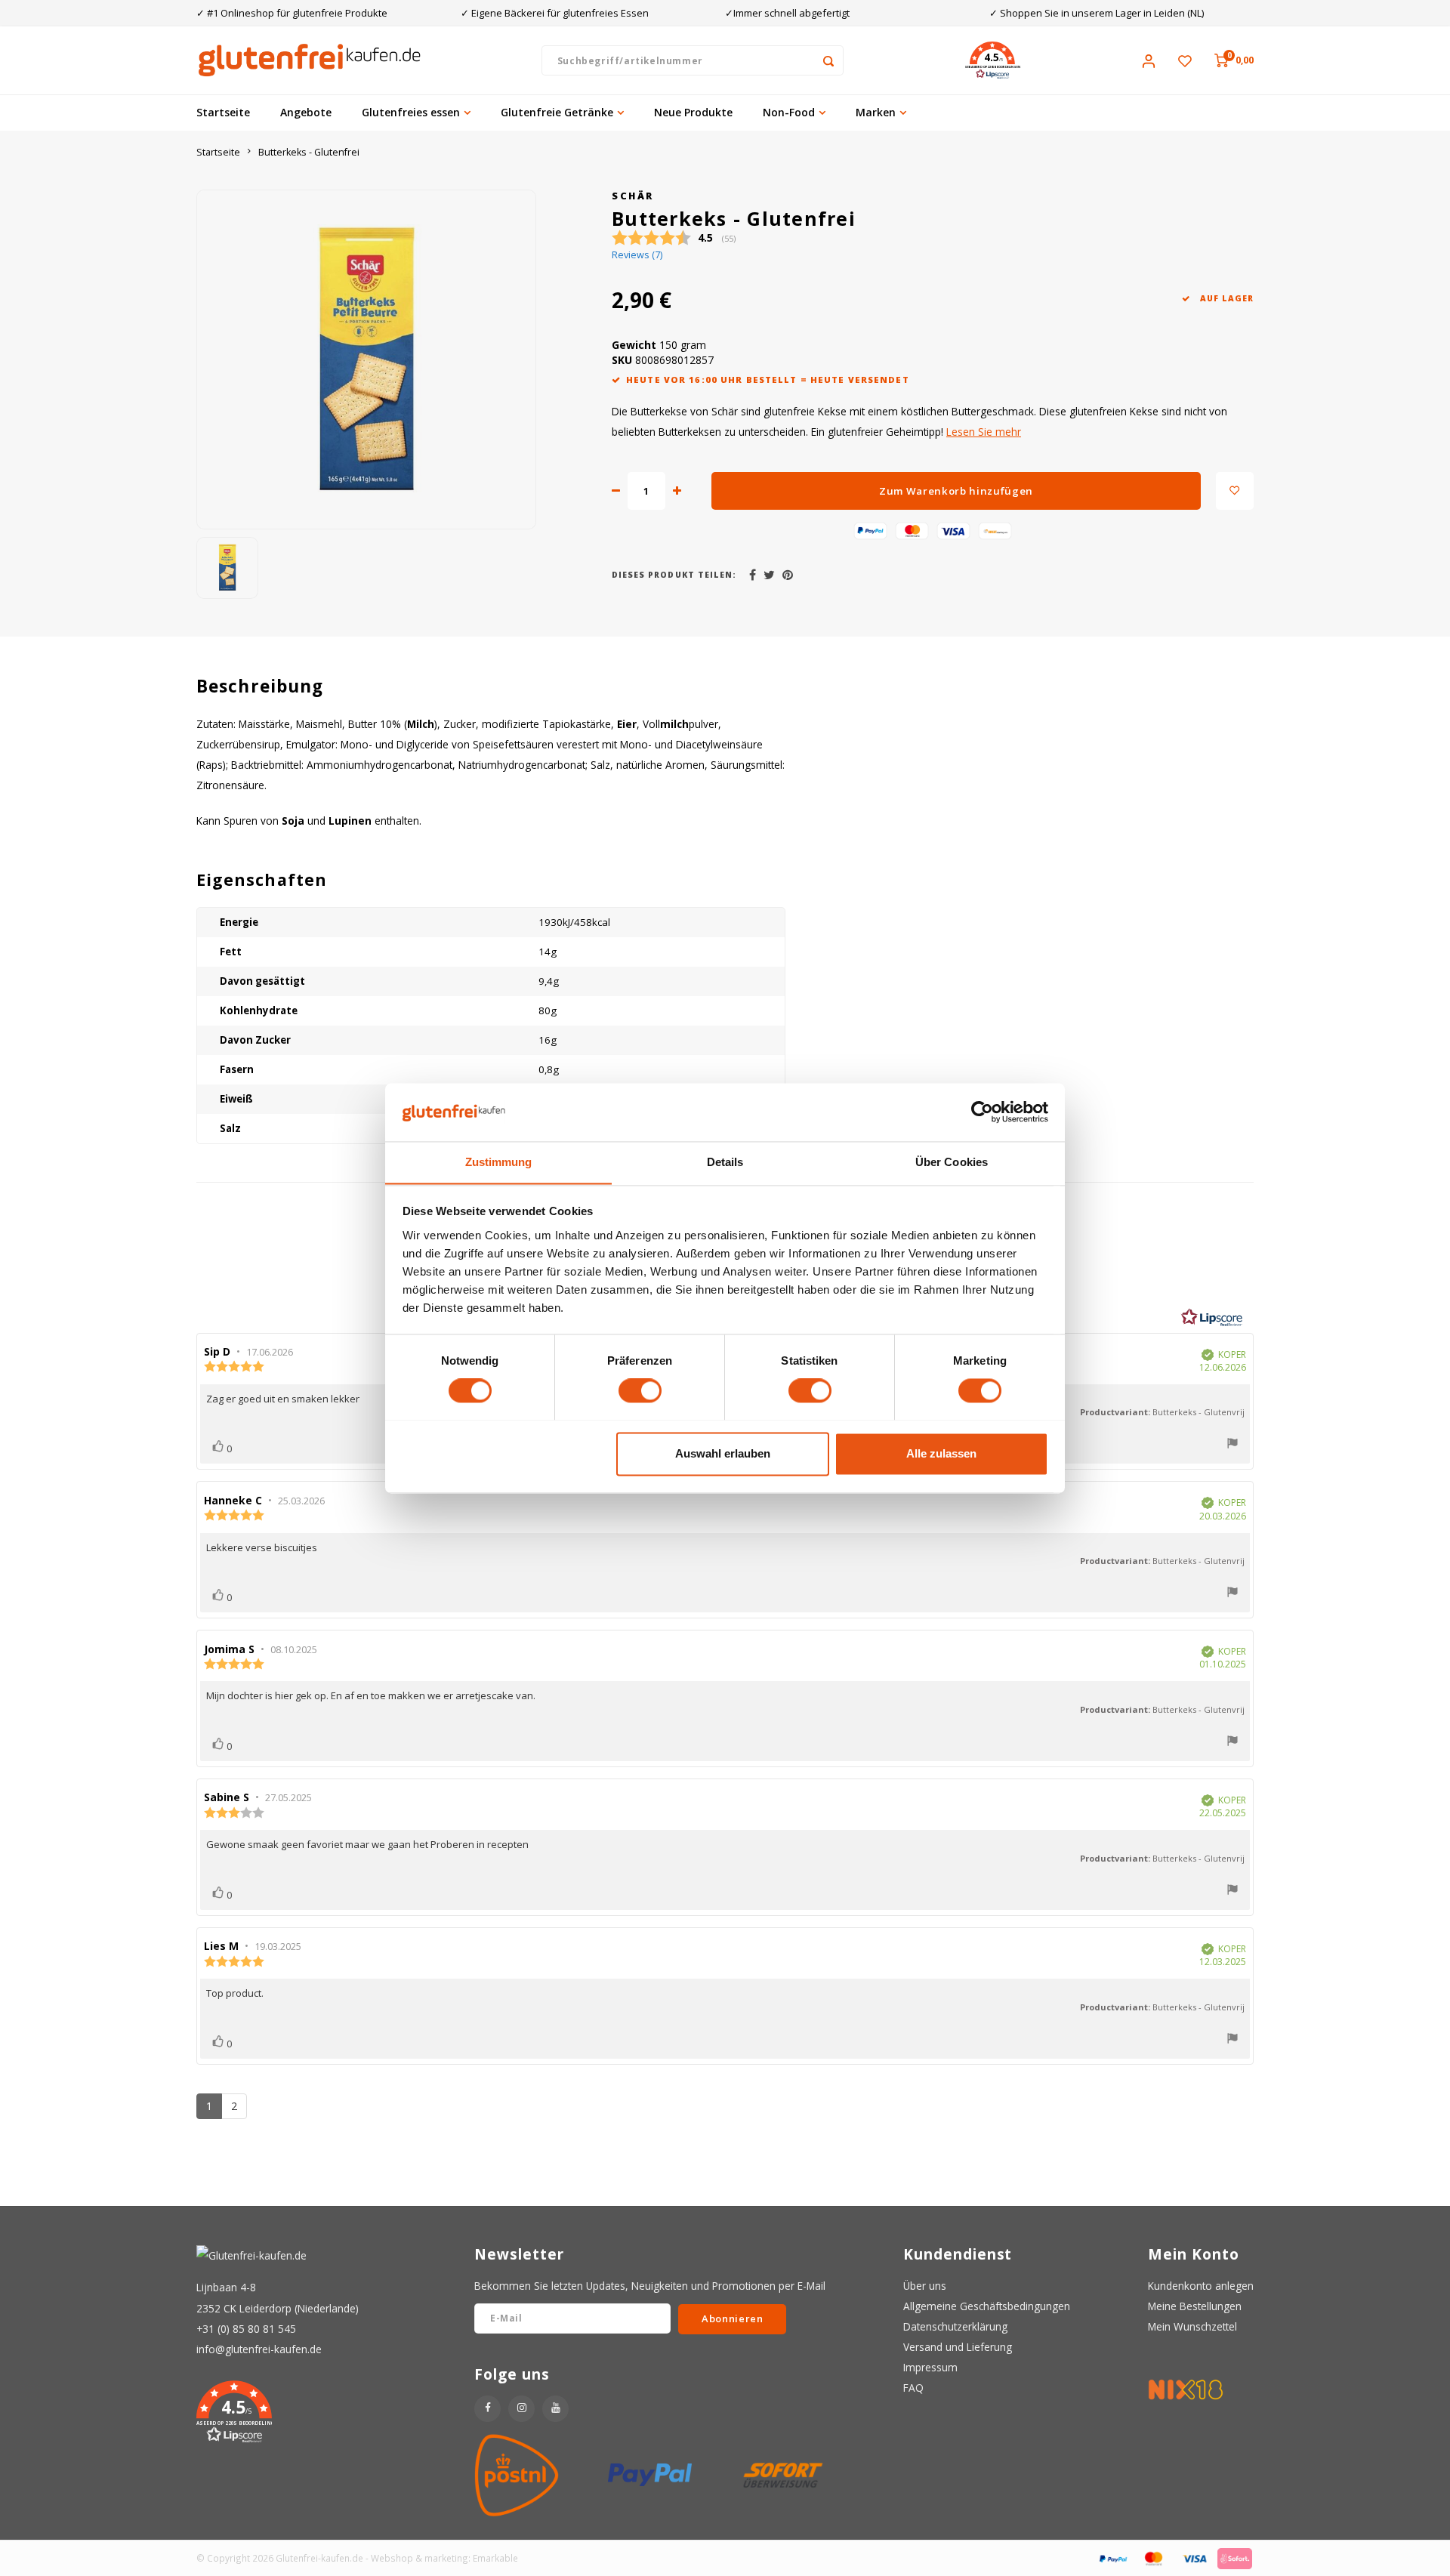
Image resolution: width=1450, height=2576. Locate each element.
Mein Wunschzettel (1192, 2326)
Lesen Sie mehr (984, 432)
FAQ (913, 2388)
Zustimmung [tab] (499, 1162)
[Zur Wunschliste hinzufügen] (1235, 491)
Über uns (925, 2286)
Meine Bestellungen (1195, 2306)
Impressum (930, 2367)
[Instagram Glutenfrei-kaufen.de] (521, 2409)
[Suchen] (828, 60)
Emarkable (495, 2558)
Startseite (223, 112)
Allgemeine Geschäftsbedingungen (987, 2306)
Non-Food (789, 112)
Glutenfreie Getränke (557, 112)
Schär (633, 196)
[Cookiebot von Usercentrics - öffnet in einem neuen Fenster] (982, 1112)
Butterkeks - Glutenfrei (309, 152)
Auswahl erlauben (723, 1453)
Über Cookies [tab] (952, 1162)
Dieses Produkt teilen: (674, 575)
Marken (876, 112)
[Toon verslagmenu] (1232, 1445)
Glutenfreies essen (411, 112)
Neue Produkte (693, 112)
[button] (992, 60)
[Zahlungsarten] (1112, 2557)
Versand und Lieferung (958, 2347)
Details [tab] (725, 1162)
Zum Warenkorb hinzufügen (956, 491)
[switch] (640, 1390)
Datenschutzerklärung (955, 2326)
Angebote (306, 112)
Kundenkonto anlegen (1201, 2286)
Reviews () (637, 255)
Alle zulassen (941, 1453)
